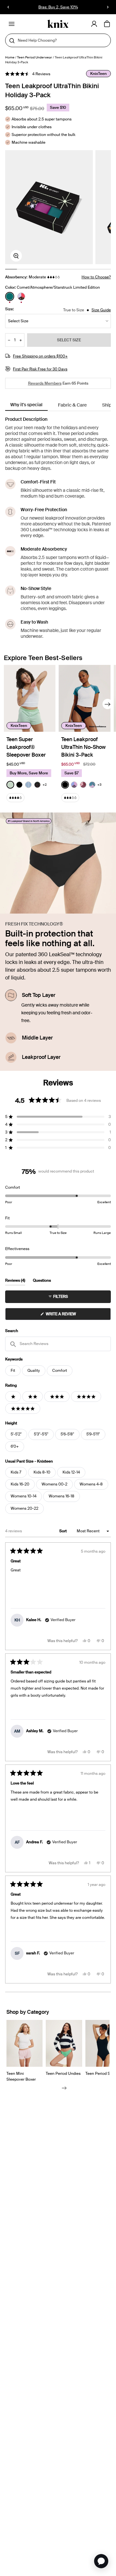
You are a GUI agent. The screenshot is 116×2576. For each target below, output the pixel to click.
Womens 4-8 (91, 1484)
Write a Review (69, 1316)
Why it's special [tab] (26, 405)
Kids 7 (16, 1472)
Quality (34, 1371)
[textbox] (58, 1344)
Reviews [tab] (15, 1281)
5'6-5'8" (67, 1434)
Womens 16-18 (62, 1496)
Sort (63, 1531)
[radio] (10, 296)
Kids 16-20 (20, 1484)
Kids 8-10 (42, 1472)
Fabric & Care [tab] (72, 405)
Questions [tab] (42, 1281)
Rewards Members (45, 383)
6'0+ (15, 1446)
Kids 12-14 (71, 1472)
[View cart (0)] (107, 24)
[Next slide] (108, 704)
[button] (28, 74)
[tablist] (58, 405)
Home (10, 57)
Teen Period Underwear (35, 57)
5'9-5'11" (93, 1434)
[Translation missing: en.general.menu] (12, 24)
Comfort (60, 1371)
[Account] (94, 24)
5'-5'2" (16, 1434)
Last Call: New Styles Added (58, 7)
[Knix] (58, 24)
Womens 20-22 (24, 1508)
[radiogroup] (58, 296)
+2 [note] (45, 785)
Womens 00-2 (54, 1484)
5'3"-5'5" (41, 1434)
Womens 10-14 (24, 1496)
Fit (13, 1371)
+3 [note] (99, 785)
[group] (49, 207)
